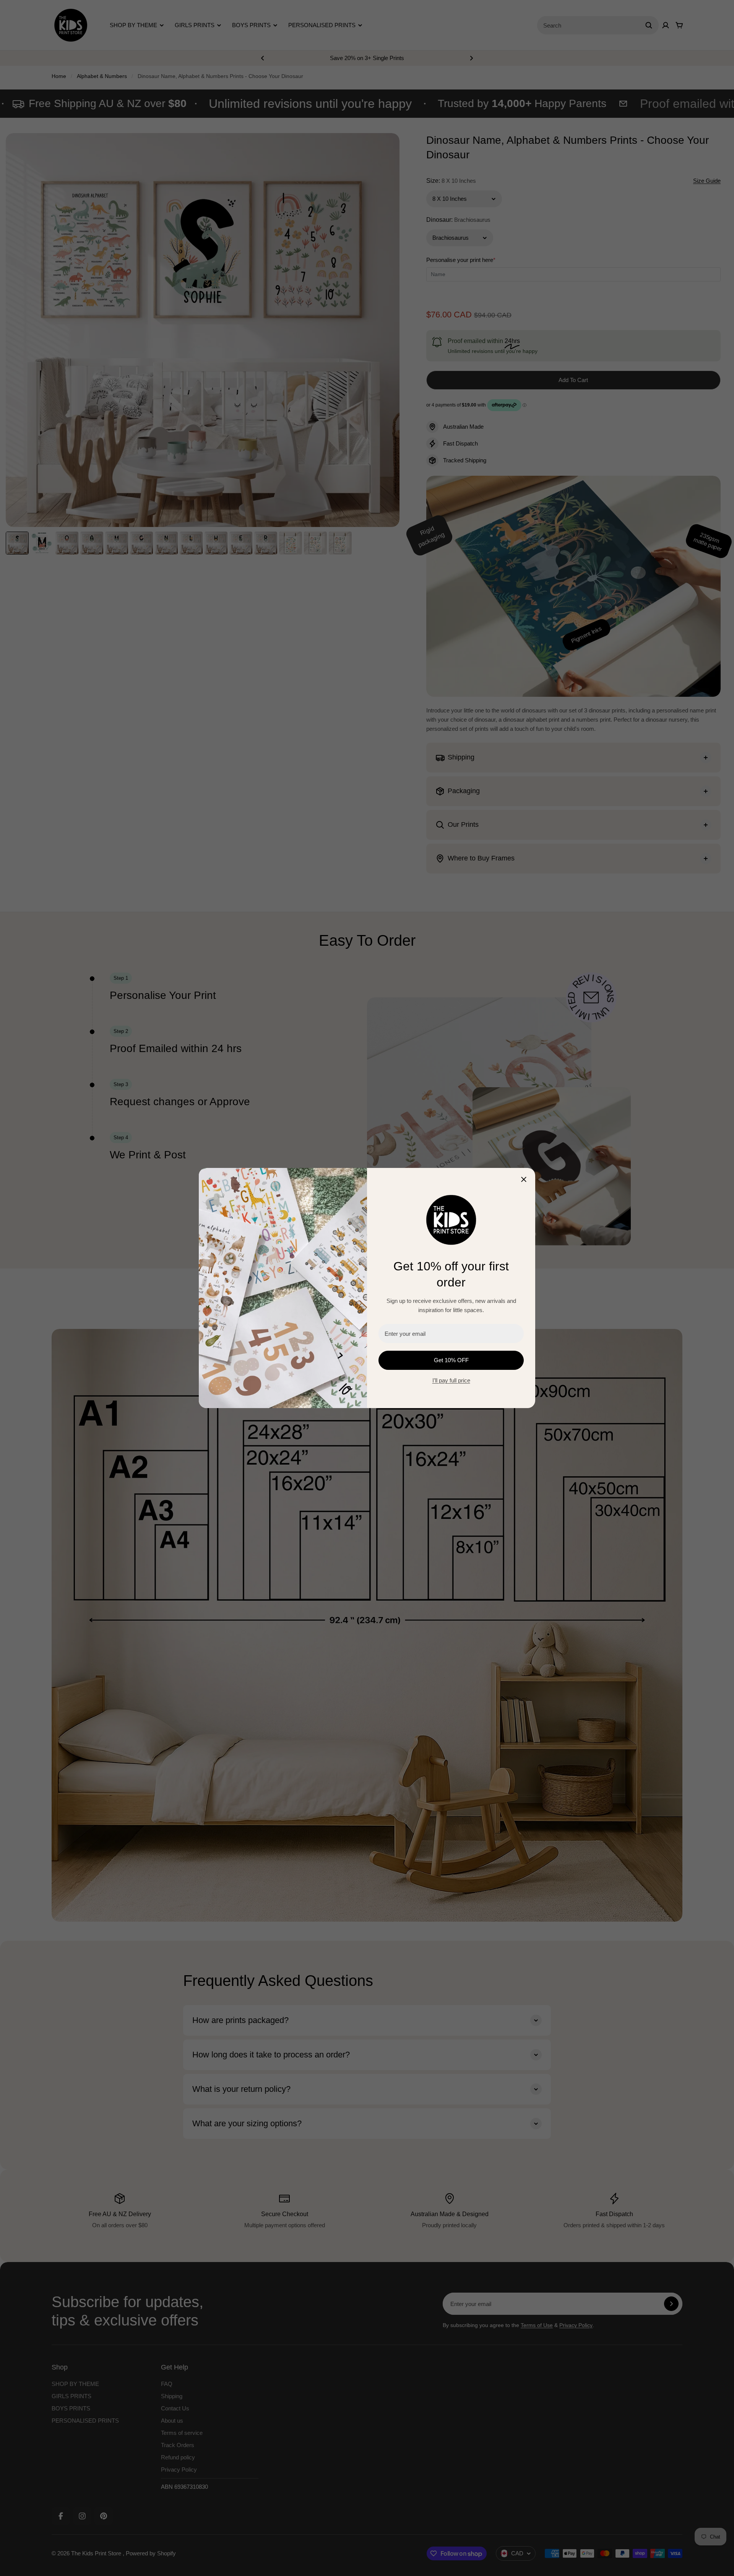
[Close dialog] (524, 1179)
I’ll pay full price (451, 1380)
